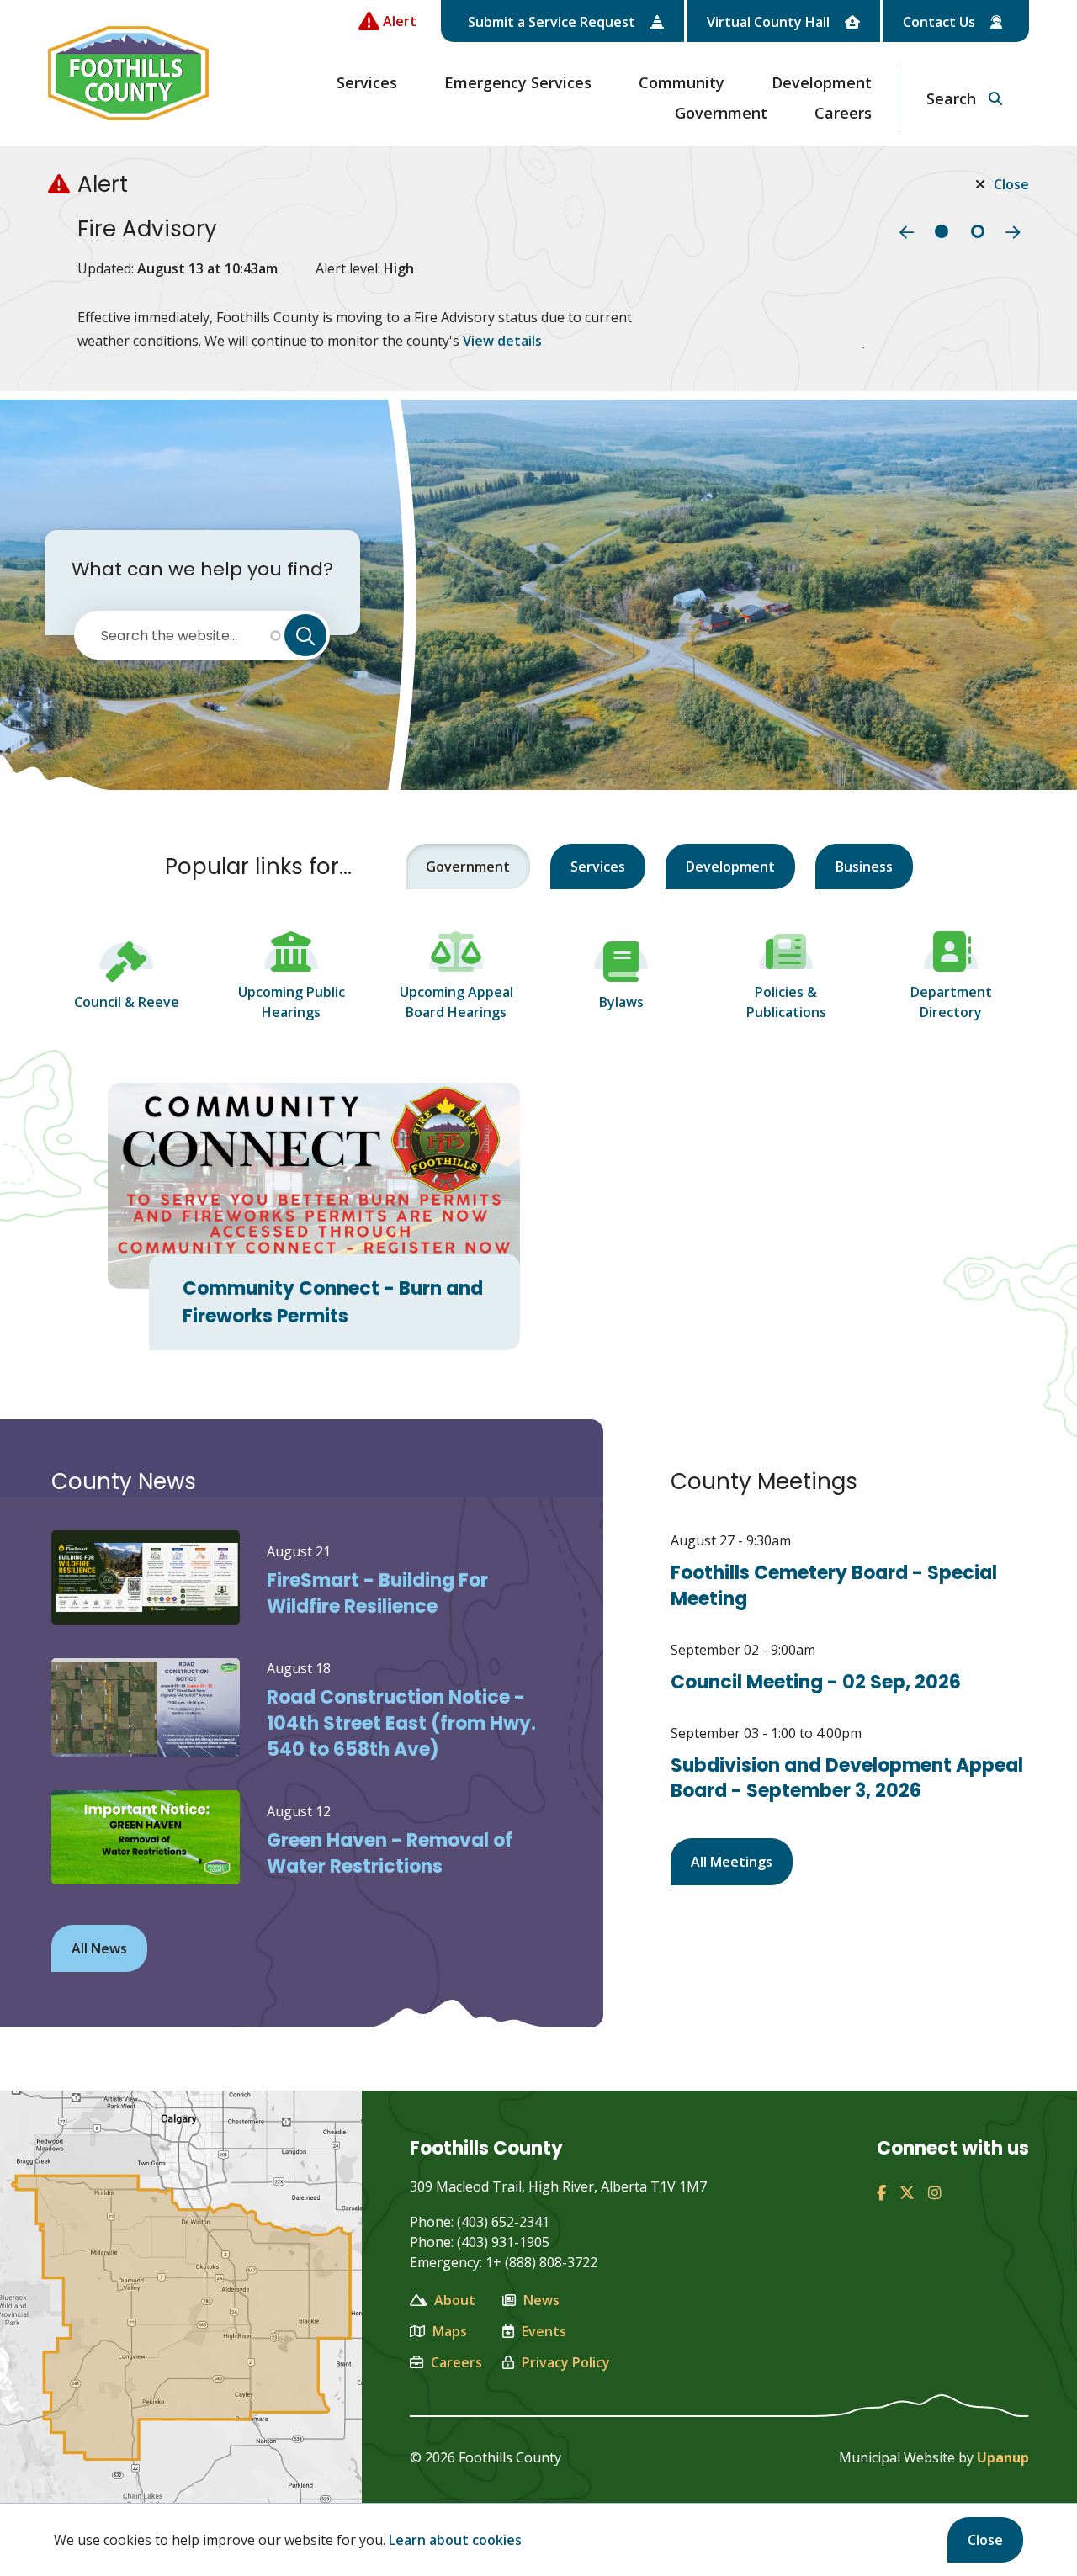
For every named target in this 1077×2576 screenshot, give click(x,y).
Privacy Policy (566, 2362)
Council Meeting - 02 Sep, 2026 (816, 1682)
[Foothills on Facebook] (881, 2192)
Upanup (1003, 2457)
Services (367, 82)
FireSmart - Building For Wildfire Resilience (377, 1593)
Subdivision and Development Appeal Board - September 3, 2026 (847, 1778)
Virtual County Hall (770, 22)
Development (822, 82)
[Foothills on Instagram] (935, 2192)
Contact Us (941, 22)
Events (544, 2331)
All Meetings (732, 1862)
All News (99, 1948)
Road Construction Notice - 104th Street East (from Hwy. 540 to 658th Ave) (401, 1723)
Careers (843, 113)
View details (502, 341)
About (455, 2300)
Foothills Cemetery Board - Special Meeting (834, 1586)
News (541, 2300)
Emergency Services (518, 82)
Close (985, 2540)
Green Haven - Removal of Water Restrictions (390, 1853)
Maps (450, 2331)
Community (682, 82)
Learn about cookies (455, 2540)
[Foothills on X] (907, 2192)
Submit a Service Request (553, 22)
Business (864, 867)
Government (721, 113)
